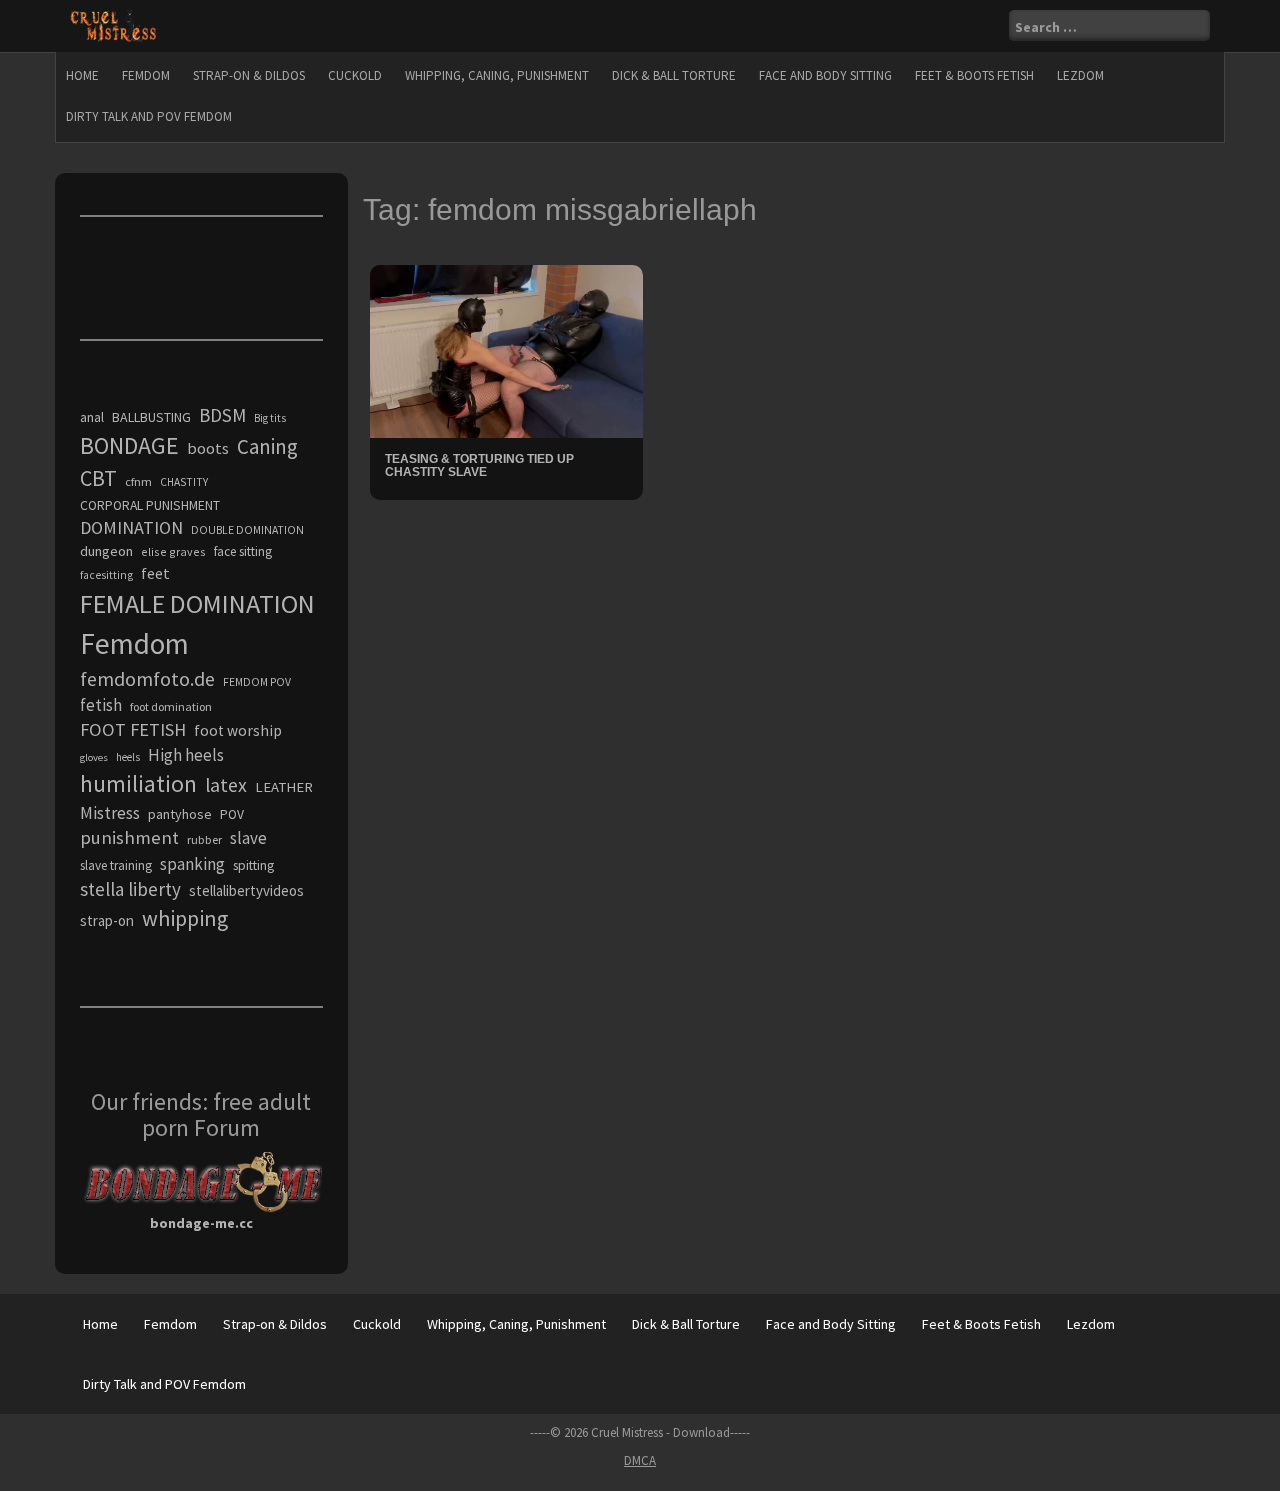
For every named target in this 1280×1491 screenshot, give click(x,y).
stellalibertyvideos (246, 890)
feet (155, 573)
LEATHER (284, 787)
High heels (186, 755)
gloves (94, 757)
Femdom (146, 75)
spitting (253, 865)
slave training (116, 865)
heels (128, 757)
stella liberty (130, 889)
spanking (192, 864)
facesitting (106, 575)
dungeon (106, 551)
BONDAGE (129, 445)
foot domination (171, 706)
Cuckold (355, 75)
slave (248, 838)
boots (208, 448)
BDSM (222, 415)
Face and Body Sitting (825, 75)
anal (92, 417)
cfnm (138, 481)
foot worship (238, 730)
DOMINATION (131, 527)
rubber (204, 839)
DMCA (640, 1460)
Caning (267, 446)
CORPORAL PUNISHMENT (150, 505)
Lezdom (1080, 75)
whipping (185, 918)
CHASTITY (184, 482)
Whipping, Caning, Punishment (497, 75)
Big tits (270, 418)
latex (226, 785)
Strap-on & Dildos (249, 75)
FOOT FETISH (133, 729)
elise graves (173, 551)
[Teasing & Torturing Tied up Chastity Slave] (506, 350)
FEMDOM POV (257, 682)
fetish (101, 705)
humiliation (138, 783)
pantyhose (180, 814)
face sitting (243, 551)
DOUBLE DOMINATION (247, 530)
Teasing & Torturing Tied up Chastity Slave (479, 465)
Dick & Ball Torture (674, 75)
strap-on (107, 920)
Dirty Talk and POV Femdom (149, 116)
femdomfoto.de (147, 679)
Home (82, 75)
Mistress (110, 813)
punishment (129, 837)
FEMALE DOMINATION (197, 603)
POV (232, 814)
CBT (98, 478)
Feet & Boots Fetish (974, 75)
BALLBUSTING (151, 417)
